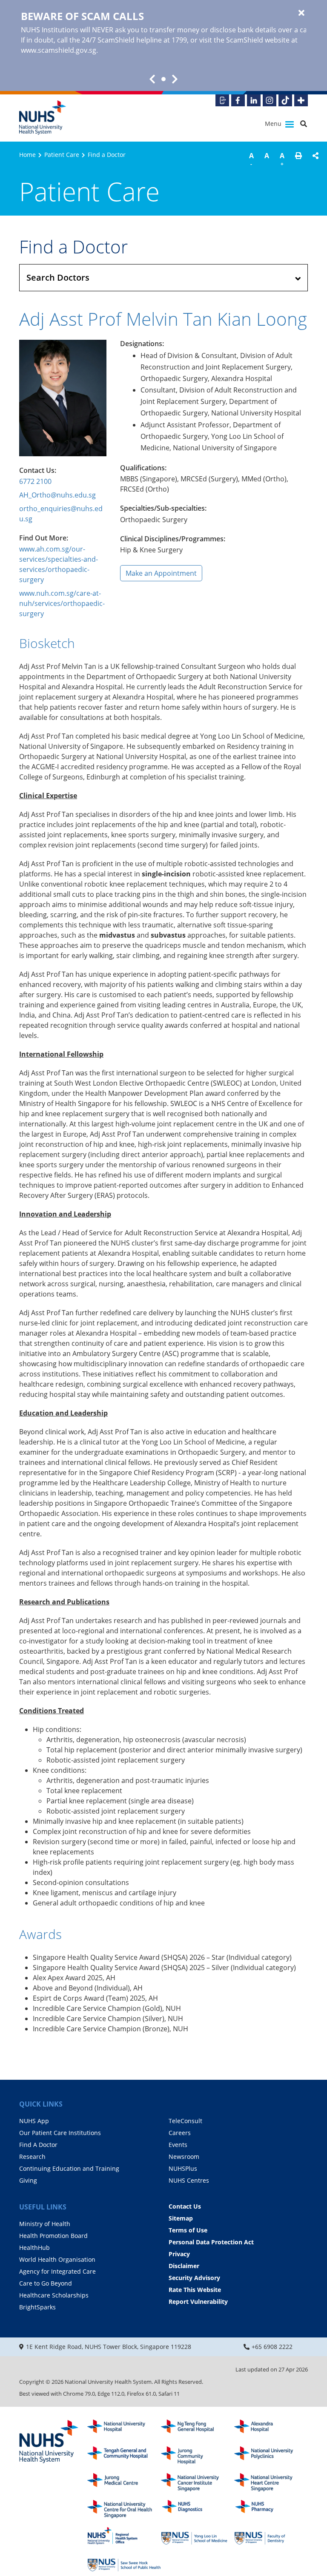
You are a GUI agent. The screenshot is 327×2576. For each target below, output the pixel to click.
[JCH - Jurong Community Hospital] (198, 2455)
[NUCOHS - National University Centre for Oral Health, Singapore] (124, 2509)
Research (32, 2157)
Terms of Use (188, 2230)
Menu (274, 124)
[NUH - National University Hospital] (124, 2429)
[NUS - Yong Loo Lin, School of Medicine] (198, 2536)
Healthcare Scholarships (54, 2295)
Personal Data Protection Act (211, 2242)
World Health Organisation (57, 2259)
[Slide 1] (163, 79)
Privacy (179, 2254)
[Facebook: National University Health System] (238, 100)
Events (178, 2145)
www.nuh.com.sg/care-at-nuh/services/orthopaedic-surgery (62, 603)
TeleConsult (185, 2121)
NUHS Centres (189, 2180)
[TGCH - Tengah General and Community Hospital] (124, 2455)
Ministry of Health (45, 2224)
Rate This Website (195, 2290)
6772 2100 (35, 481)
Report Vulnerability (198, 2302)
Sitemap (181, 2218)
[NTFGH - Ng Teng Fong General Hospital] (198, 2429)
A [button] (251, 159)
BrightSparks (37, 2307)
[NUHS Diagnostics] (198, 2509)
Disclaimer (184, 2266)
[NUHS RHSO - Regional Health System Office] (124, 2536)
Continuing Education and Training (69, 2168)
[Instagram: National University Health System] (270, 100)
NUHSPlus (183, 2168)
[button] (298, 161)
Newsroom (184, 2157)
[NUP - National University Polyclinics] (271, 2455)
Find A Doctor (38, 2145)
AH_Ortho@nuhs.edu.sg (57, 495)
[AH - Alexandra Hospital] (271, 2429)
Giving (28, 2180)
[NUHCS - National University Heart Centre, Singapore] (271, 2482)
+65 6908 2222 (272, 2347)
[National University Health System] (43, 118)
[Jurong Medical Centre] (124, 2482)
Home (27, 155)
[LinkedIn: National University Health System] (254, 100)
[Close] (301, 13)
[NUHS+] (301, 100)
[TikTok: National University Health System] (285, 100)
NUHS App (34, 2121)
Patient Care (62, 155)
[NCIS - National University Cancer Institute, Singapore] (198, 2482)
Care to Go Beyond (46, 2283)
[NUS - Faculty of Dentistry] (271, 2536)
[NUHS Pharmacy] (271, 2509)
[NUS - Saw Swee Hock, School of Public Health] (124, 2563)
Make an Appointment (161, 573)
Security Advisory (194, 2278)
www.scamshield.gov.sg (59, 50)
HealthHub (34, 2248)
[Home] (49, 2442)
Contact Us (185, 2206)
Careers (180, 2133)
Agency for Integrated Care (57, 2271)
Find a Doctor (107, 155)
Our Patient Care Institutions (60, 2133)
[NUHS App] (222, 100)
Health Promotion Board (53, 2236)
